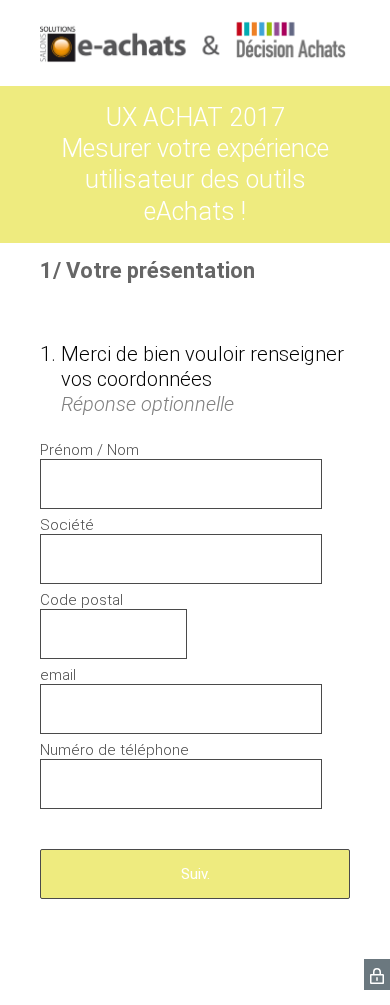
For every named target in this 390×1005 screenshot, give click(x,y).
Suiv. (195, 874)
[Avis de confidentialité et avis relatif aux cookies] (377, 974)
